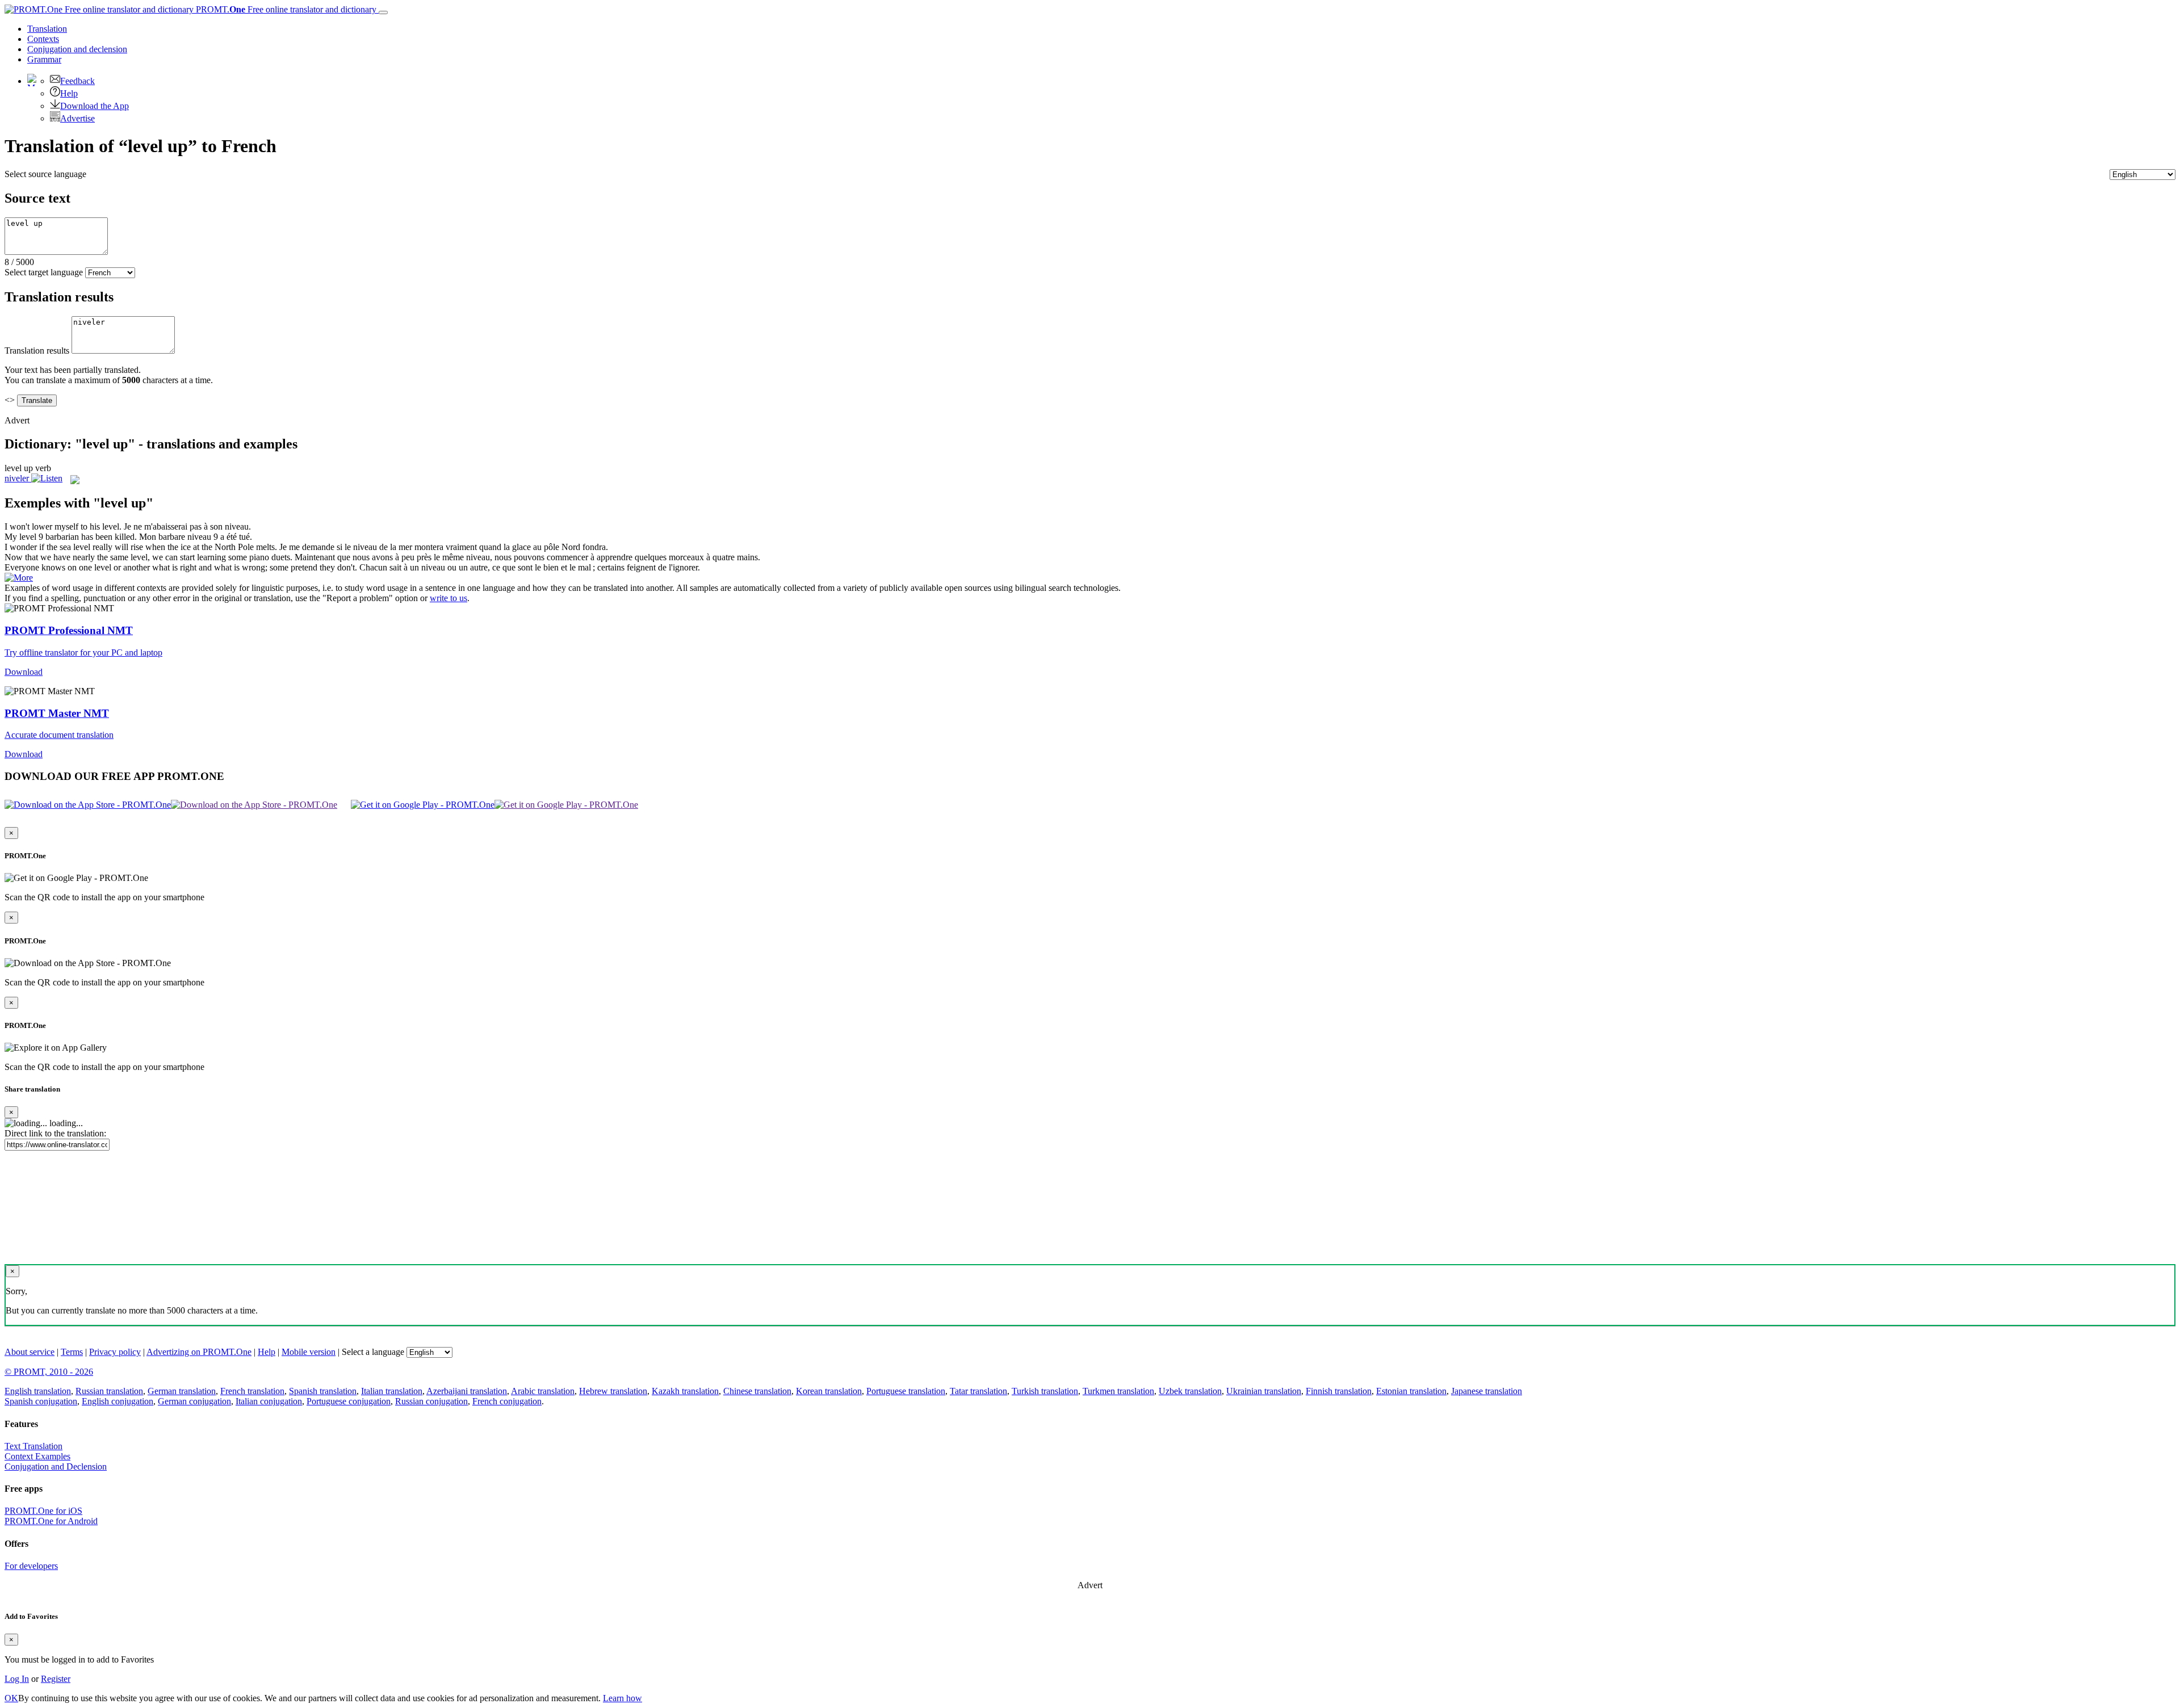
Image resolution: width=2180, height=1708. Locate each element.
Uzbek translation (1190, 1391)
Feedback (77, 81)
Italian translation (392, 1391)
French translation (252, 1391)
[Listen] (47, 478)
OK (11, 1698)
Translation (47, 29)
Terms (72, 1352)
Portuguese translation (906, 1391)
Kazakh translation (685, 1391)
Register (56, 1679)
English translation (38, 1391)
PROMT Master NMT (57, 713)
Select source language (45, 174)
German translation (182, 1391)
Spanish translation (323, 1391)
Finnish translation (1339, 1391)
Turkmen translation (1118, 1391)
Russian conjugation (431, 1401)
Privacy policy (115, 1352)
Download (24, 672)
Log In (17, 1679)
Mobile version (309, 1352)
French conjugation (507, 1401)
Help (69, 93)
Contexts (43, 39)
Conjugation (77, 49)
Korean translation (829, 1391)
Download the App (95, 106)
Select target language (44, 272)
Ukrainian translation (1264, 1391)
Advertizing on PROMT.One (199, 1352)
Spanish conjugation (41, 1401)
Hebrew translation (613, 1391)
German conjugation (194, 1401)
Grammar (44, 59)
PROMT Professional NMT (69, 630)
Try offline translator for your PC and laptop (83, 652)
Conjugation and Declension (56, 1466)
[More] (19, 578)
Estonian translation (1411, 1391)
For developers (31, 1566)
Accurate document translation (59, 735)
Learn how (622, 1698)
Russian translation (109, 1391)
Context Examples (37, 1456)
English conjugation (118, 1401)
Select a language (373, 1352)
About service (30, 1352)
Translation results (37, 351)
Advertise (77, 118)
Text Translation (33, 1446)
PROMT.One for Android (51, 1521)
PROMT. (285, 9)
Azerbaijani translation (467, 1391)
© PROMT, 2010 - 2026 (49, 1372)
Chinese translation (757, 1391)
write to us (448, 598)
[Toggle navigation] (383, 12)
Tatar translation (978, 1391)
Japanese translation (1487, 1391)
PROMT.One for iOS (43, 1511)
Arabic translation (543, 1391)
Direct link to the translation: (55, 1133)
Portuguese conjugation (349, 1401)
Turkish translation (1045, 1391)
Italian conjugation (269, 1401)
